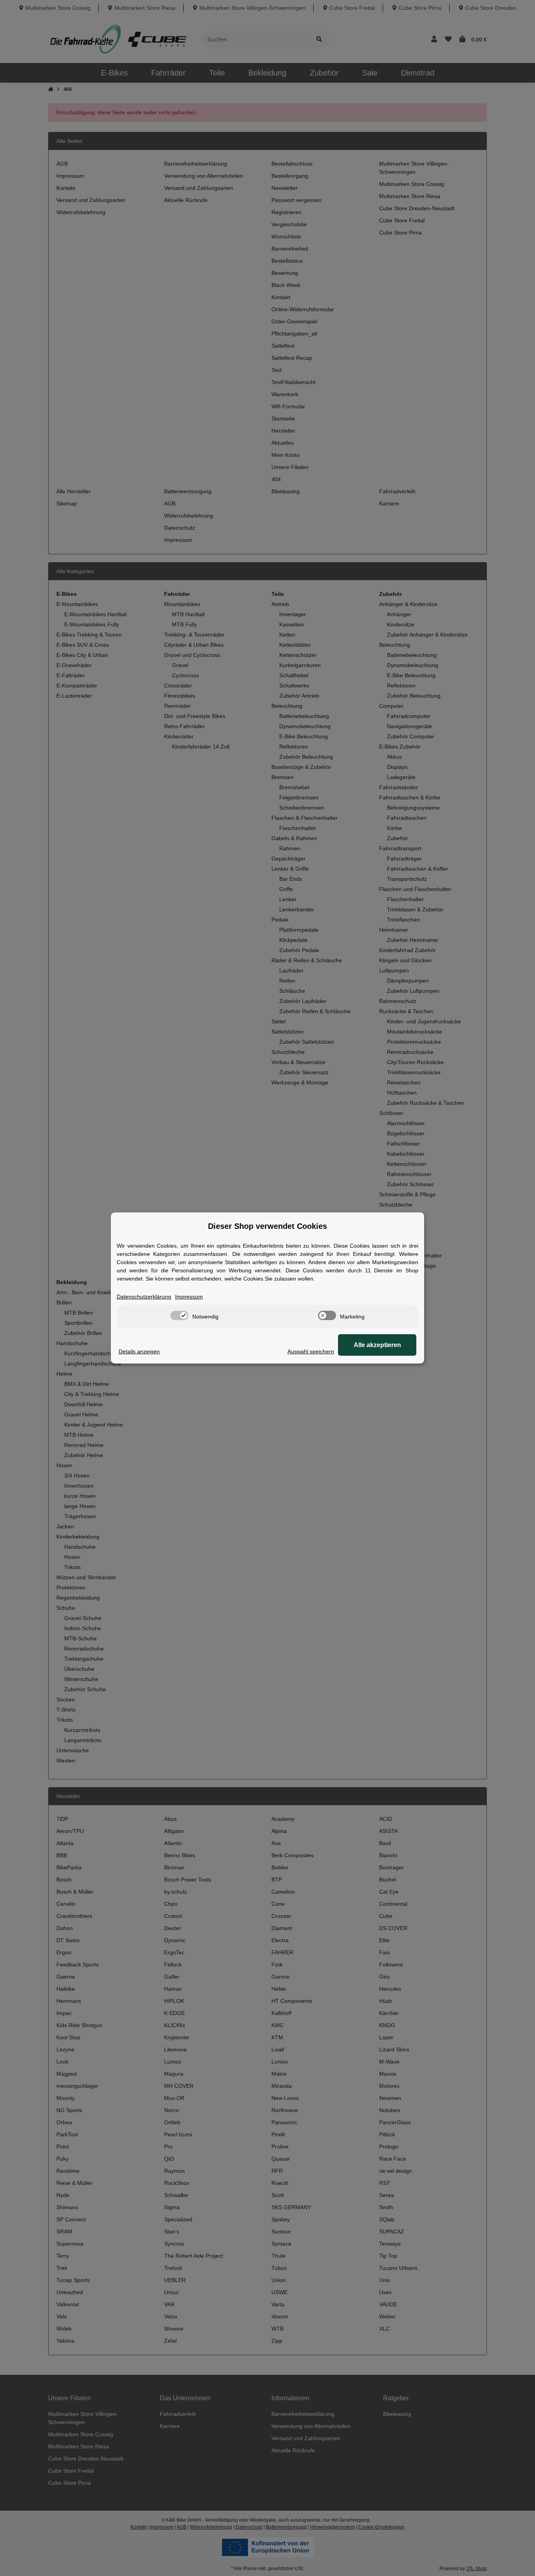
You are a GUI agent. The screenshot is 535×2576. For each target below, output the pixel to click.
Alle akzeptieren (377, 1345)
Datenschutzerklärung (144, 1297)
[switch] (179, 1315)
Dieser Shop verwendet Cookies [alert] (267, 1226)
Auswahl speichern (311, 1351)
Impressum (189, 1297)
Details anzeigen (139, 1351)
